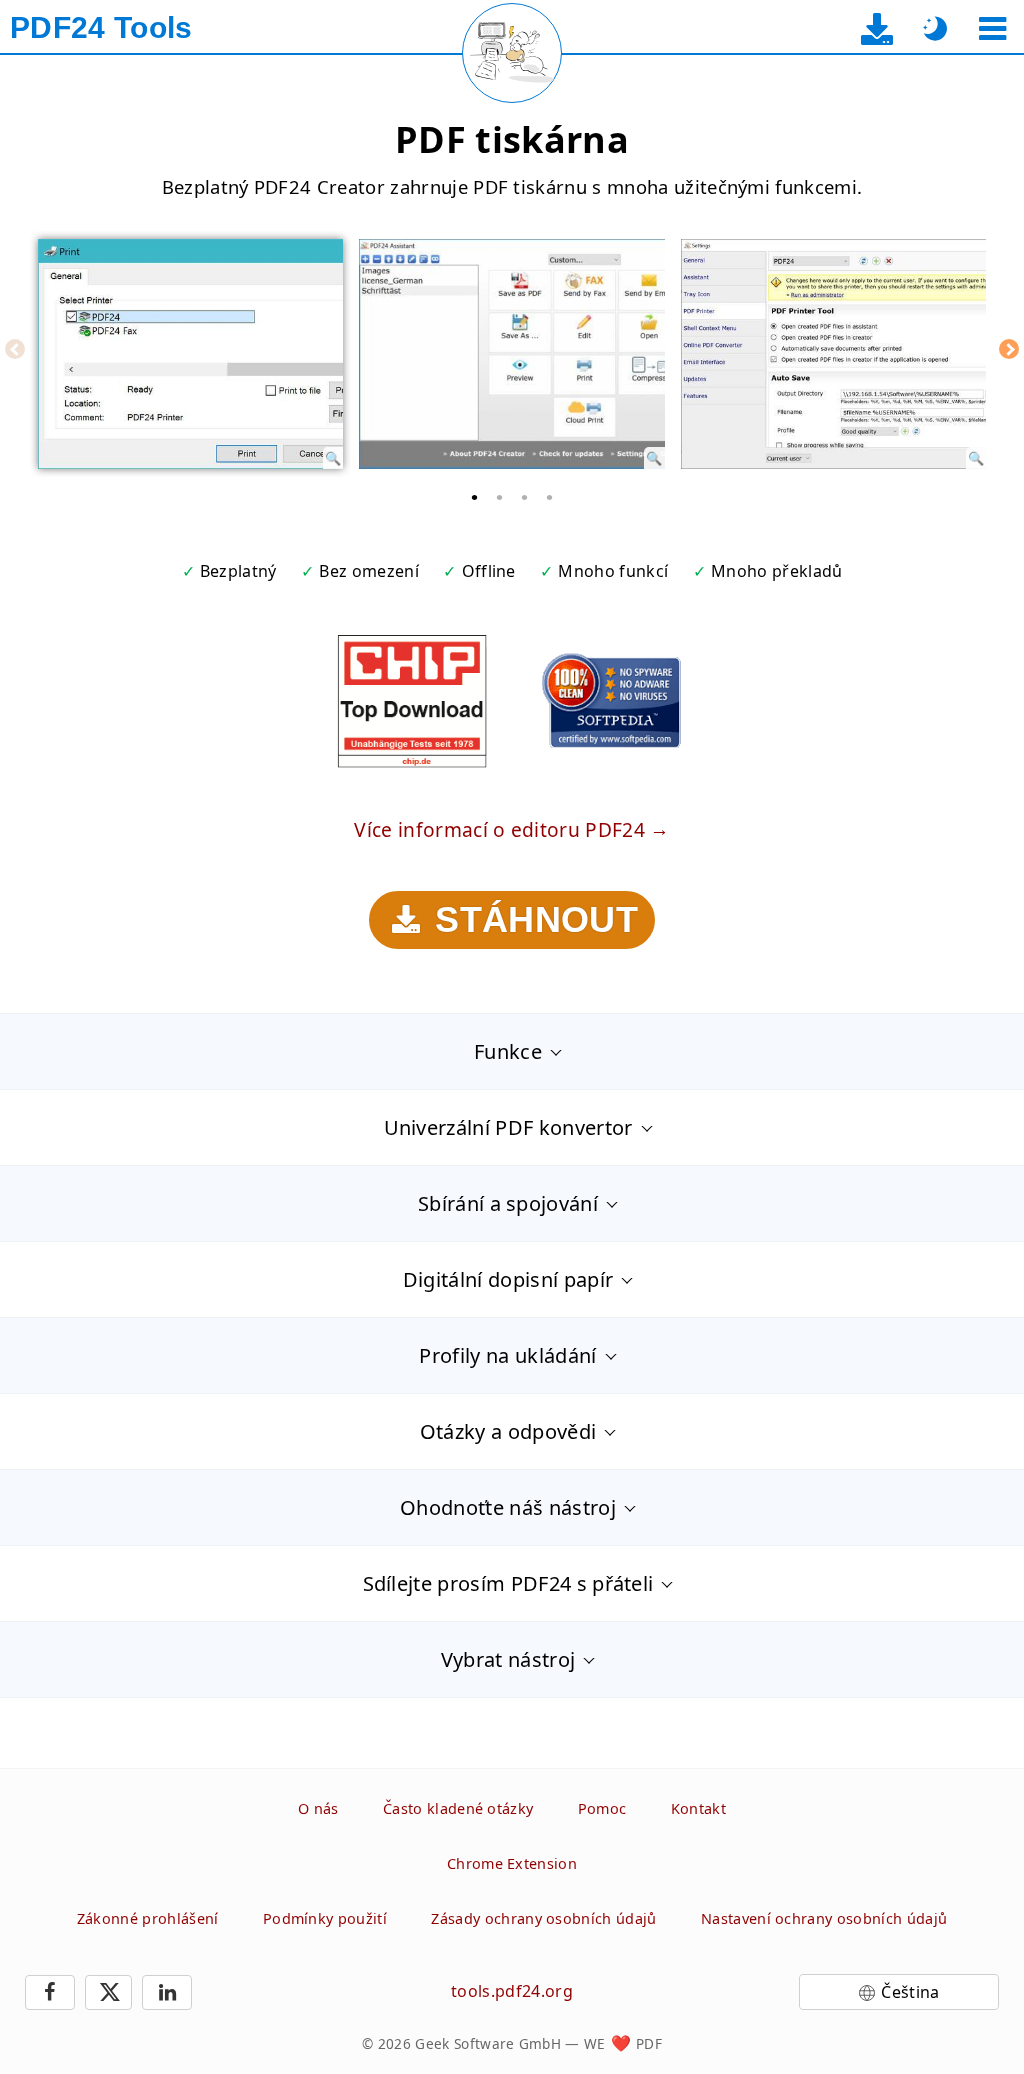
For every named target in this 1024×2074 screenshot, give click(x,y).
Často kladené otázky (458, 1808)
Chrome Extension (512, 1863)
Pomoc (602, 1808)
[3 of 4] (525, 497)
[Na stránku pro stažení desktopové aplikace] (877, 28)
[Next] (1009, 349)
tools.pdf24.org (512, 1991)
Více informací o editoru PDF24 (499, 829)
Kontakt (698, 1808)
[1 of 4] (475, 497)
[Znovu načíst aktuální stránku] (512, 53)
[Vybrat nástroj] (992, 28)
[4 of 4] (550, 497)
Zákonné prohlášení (148, 1918)
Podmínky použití (325, 1918)
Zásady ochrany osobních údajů (543, 1918)
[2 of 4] (500, 497)
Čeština (910, 1992)
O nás (318, 1808)
